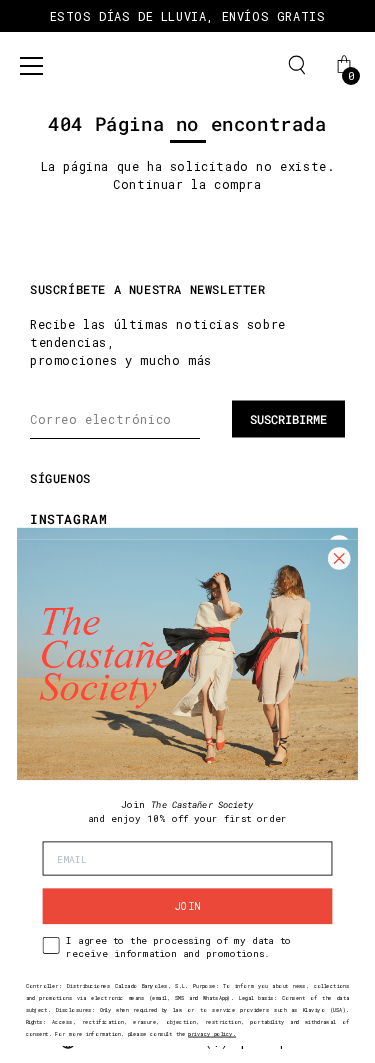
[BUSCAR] (297, 65)
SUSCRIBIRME (288, 419)
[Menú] (32, 66)
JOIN (187, 906)
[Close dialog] (339, 558)
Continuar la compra (187, 184)
